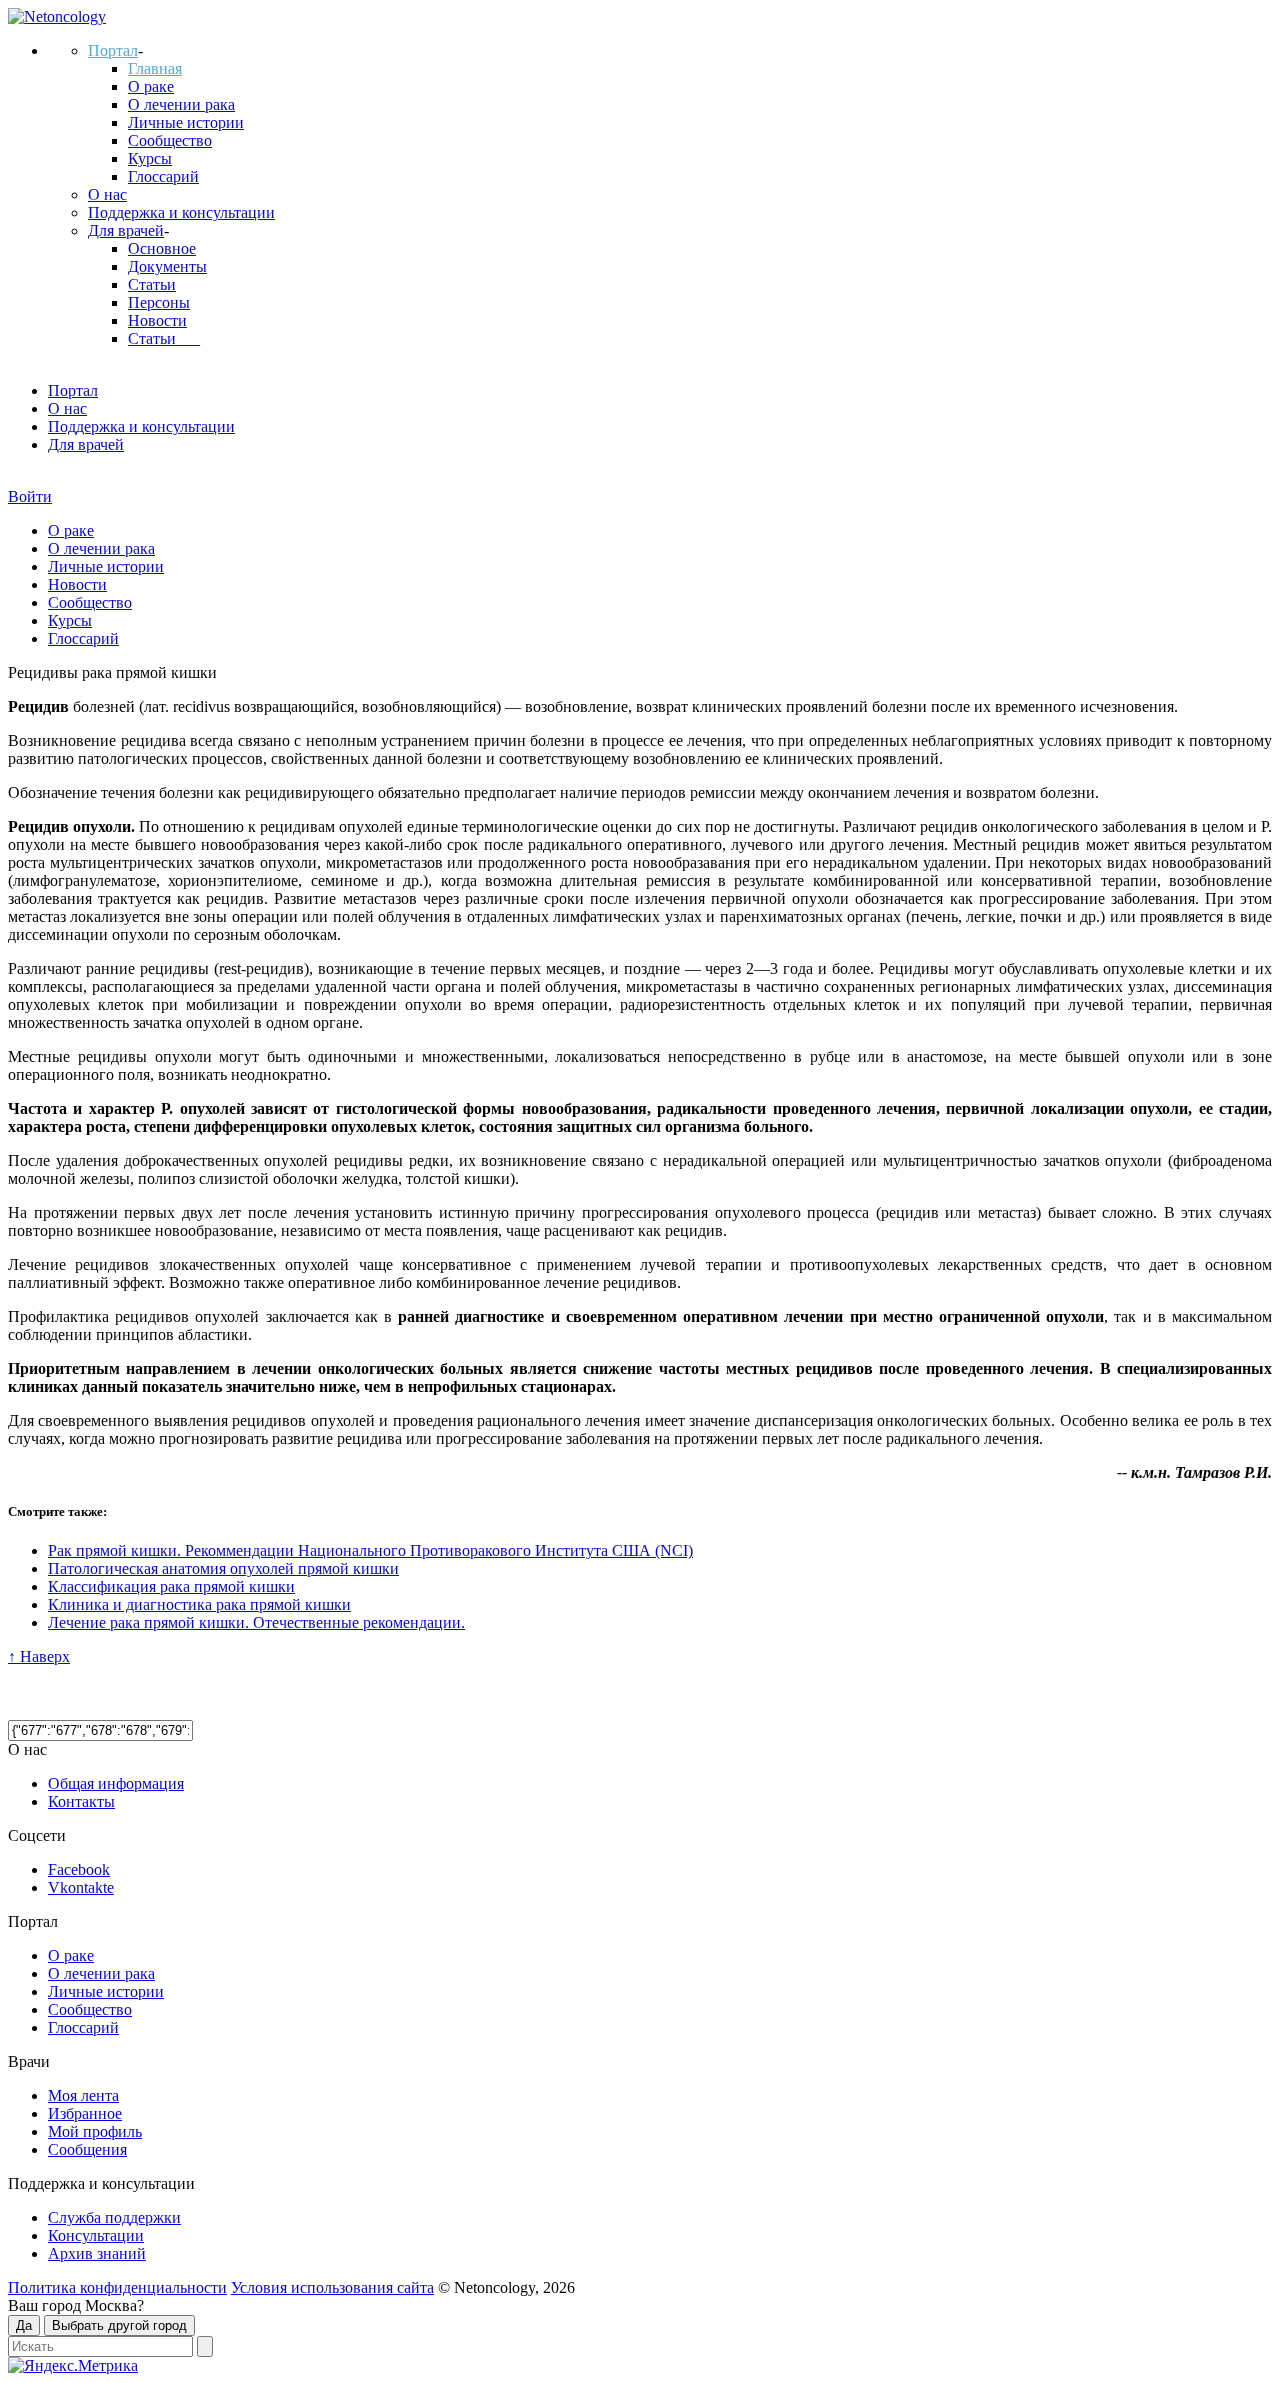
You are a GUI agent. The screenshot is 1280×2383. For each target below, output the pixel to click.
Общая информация (116, 1783)
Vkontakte (81, 1887)
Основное (162, 248)
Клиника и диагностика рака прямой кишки (199, 1604)
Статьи (152, 284)
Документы (167, 266)
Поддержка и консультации (181, 212)
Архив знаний (97, 2253)
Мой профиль (95, 2131)
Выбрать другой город (119, 2325)
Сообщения (87, 2149)
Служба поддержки (114, 2217)
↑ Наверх (39, 1656)
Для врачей (126, 230)
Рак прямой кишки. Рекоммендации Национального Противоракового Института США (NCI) (370, 1550)
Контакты (81, 1801)
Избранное (85, 2113)
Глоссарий (163, 176)
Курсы (150, 158)
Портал (113, 50)
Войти (30, 496)
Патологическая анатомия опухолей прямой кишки (223, 1568)
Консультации (96, 2235)
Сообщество (170, 140)
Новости (157, 320)
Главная (155, 68)
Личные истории (186, 122)
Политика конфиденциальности (117, 2287)
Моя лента (83, 2095)
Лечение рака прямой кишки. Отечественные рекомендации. (256, 1622)
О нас (107, 194)
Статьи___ (164, 338)
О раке (151, 86)
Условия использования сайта (332, 2287)
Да (24, 2325)
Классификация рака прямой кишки (171, 1586)
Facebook (79, 1869)
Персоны (159, 302)
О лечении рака (181, 104)
